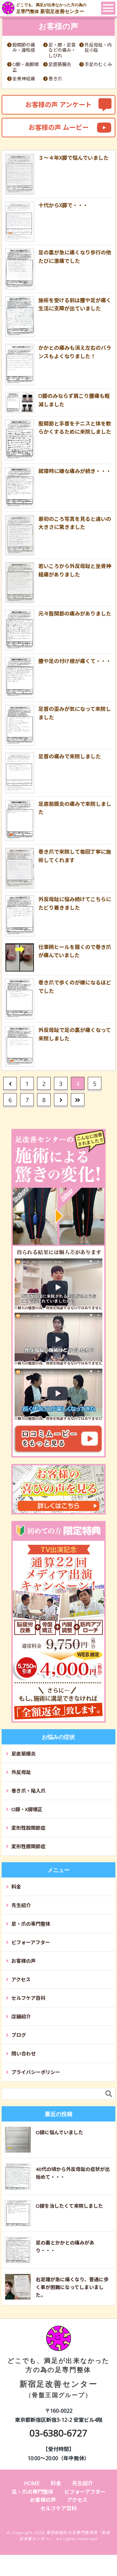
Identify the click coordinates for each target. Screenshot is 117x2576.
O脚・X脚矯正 (27, 1809)
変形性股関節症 (28, 1828)
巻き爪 (55, 79)
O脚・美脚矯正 (26, 67)
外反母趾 (21, 1772)
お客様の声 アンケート (58, 105)
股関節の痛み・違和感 (24, 48)
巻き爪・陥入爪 (28, 1791)
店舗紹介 (21, 2016)
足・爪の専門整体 (31, 1924)
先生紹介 (21, 1905)
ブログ (19, 2035)
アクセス (21, 1979)
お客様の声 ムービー (59, 127)
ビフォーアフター (31, 1942)
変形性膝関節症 (28, 1846)
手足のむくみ (98, 65)
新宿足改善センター (58, 2377)
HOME (32, 2483)
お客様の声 (24, 1961)
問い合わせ (24, 2054)
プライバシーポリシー (36, 2072)
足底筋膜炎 (60, 65)
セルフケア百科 (28, 1998)
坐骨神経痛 (24, 79)
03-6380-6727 (58, 2433)
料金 (16, 1887)
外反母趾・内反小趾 (98, 48)
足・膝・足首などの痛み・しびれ (62, 50)
